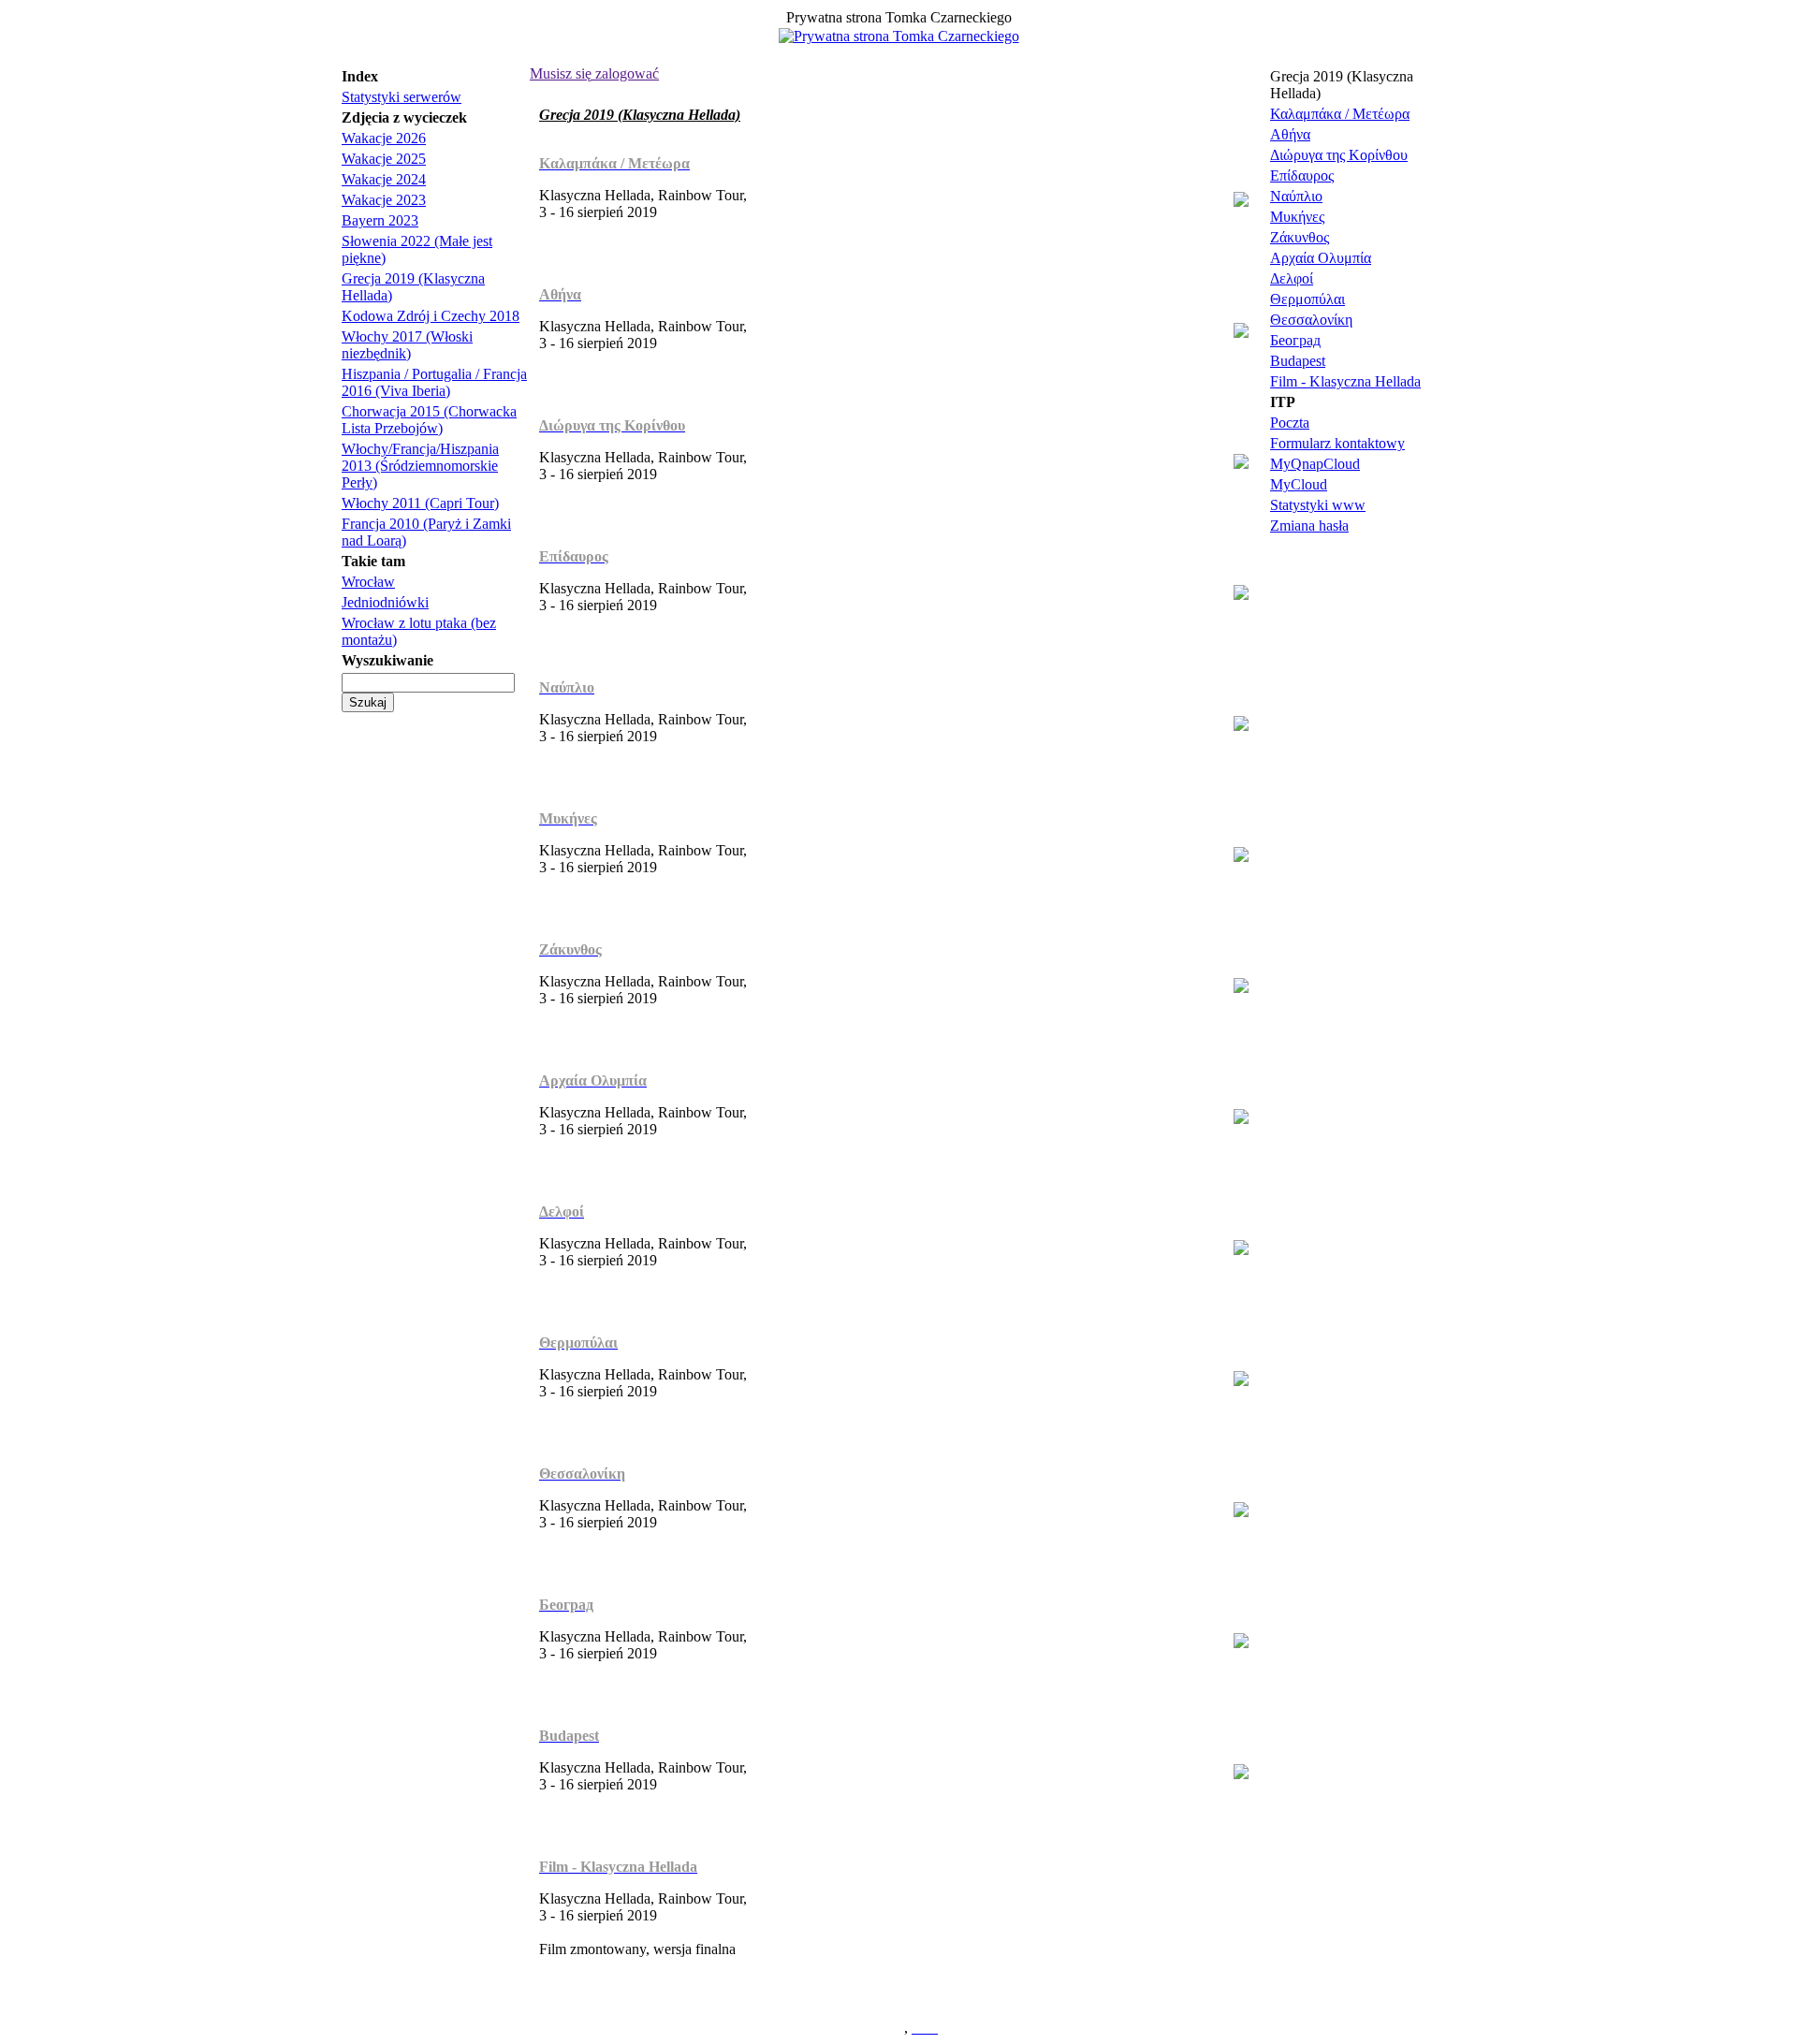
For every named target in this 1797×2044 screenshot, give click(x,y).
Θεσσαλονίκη (1311, 320)
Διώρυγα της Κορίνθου (1339, 155)
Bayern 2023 (380, 220)
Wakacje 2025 (384, 159)
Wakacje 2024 (384, 179)
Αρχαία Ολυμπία (1321, 258)
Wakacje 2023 (384, 200)
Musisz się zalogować (594, 73)
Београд (1295, 340)
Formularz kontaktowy (1337, 443)
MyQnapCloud (1315, 464)
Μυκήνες (1297, 217)
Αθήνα (1290, 134)
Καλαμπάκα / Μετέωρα (1340, 114)
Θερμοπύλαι (1308, 299)
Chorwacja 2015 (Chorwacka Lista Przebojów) (429, 420)
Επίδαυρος (1302, 175)
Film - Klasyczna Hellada (1345, 381)
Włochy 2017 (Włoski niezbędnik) (407, 345)
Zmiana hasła (1309, 526)
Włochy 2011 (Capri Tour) (420, 503)
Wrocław (368, 582)
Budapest (1298, 361)
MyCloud (1299, 484)
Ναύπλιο (1296, 196)
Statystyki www (1318, 505)
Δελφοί (1292, 278)
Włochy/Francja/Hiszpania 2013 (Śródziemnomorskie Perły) (420, 466)
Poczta (1290, 423)
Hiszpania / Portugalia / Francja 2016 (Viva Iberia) (434, 382)
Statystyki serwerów (402, 97)
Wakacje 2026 (384, 138)
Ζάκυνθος (1300, 237)
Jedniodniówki (385, 602)
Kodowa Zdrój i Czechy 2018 (431, 316)
